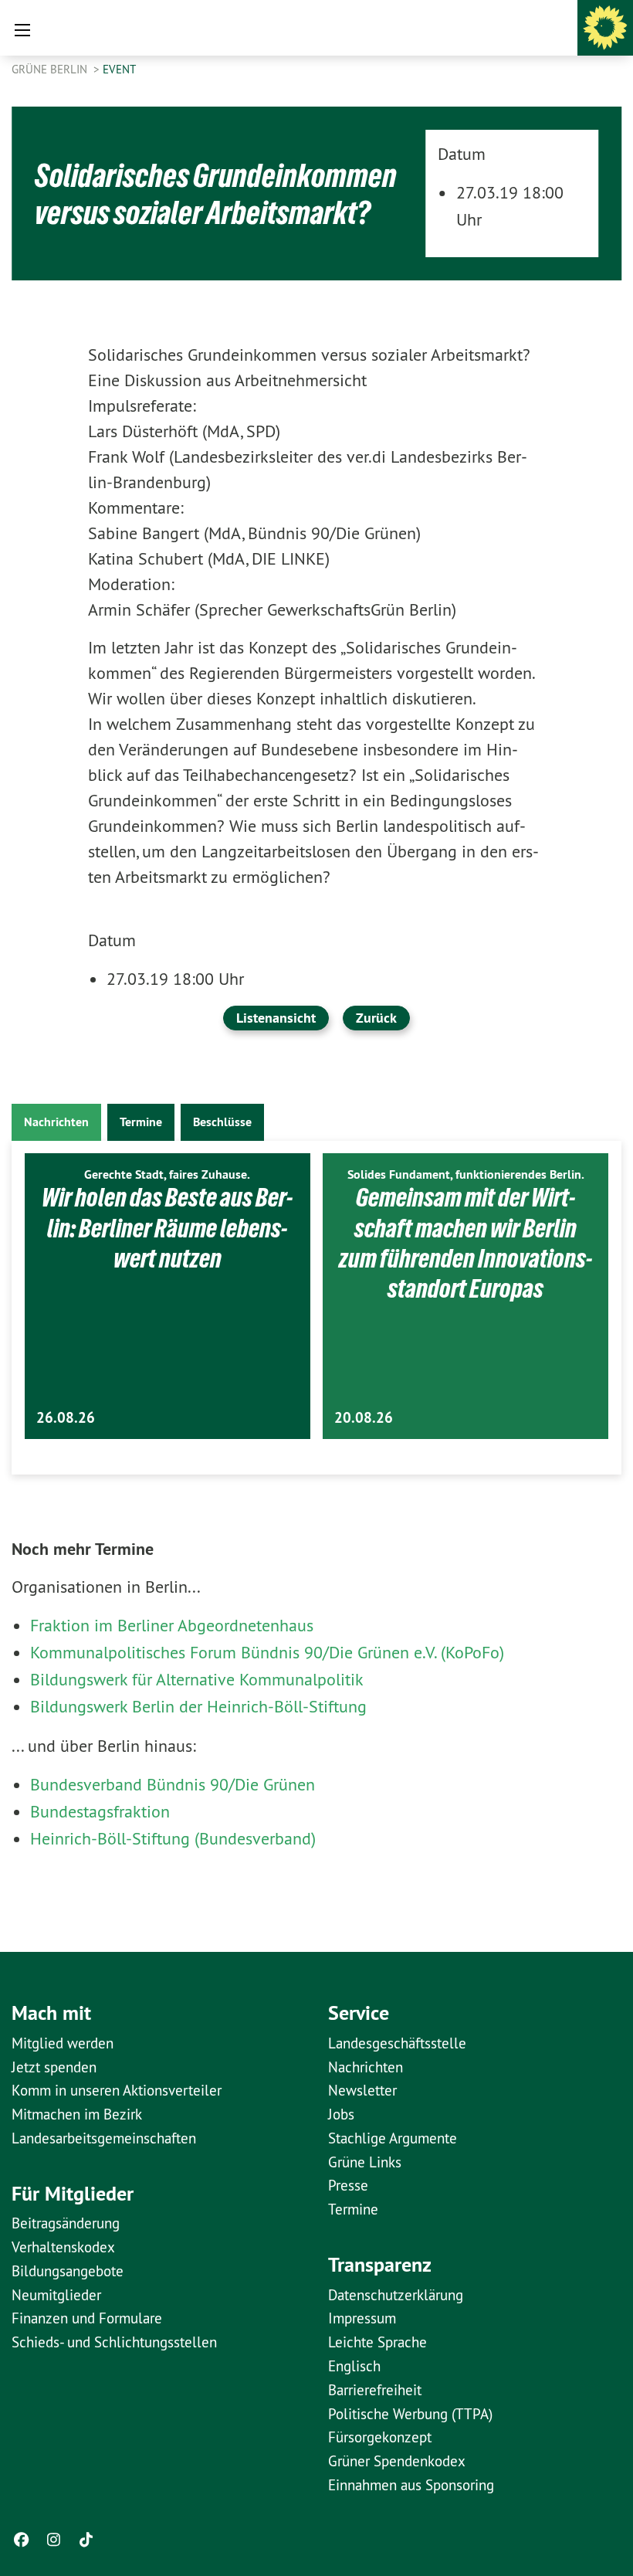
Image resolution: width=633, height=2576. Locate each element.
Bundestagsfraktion (100, 1811)
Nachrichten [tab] (56, 1122)
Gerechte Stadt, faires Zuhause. (167, 1174)
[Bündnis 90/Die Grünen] (605, 28)
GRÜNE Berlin (51, 69)
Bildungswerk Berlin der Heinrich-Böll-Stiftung (198, 1706)
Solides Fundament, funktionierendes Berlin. (466, 1174)
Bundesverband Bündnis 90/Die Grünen (173, 1784)
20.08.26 (364, 1418)
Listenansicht (276, 1018)
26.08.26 (66, 1418)
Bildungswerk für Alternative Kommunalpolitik (197, 1679)
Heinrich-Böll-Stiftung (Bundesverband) (173, 1838)
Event (119, 69)
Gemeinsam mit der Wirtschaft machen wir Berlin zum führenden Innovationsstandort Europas (465, 1243)
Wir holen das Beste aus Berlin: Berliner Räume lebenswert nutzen (167, 1228)
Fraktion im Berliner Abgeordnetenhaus (172, 1625)
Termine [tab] (141, 1122)
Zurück (376, 1018)
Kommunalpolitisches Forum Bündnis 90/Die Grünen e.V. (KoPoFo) (267, 1652)
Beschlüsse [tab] (222, 1122)
